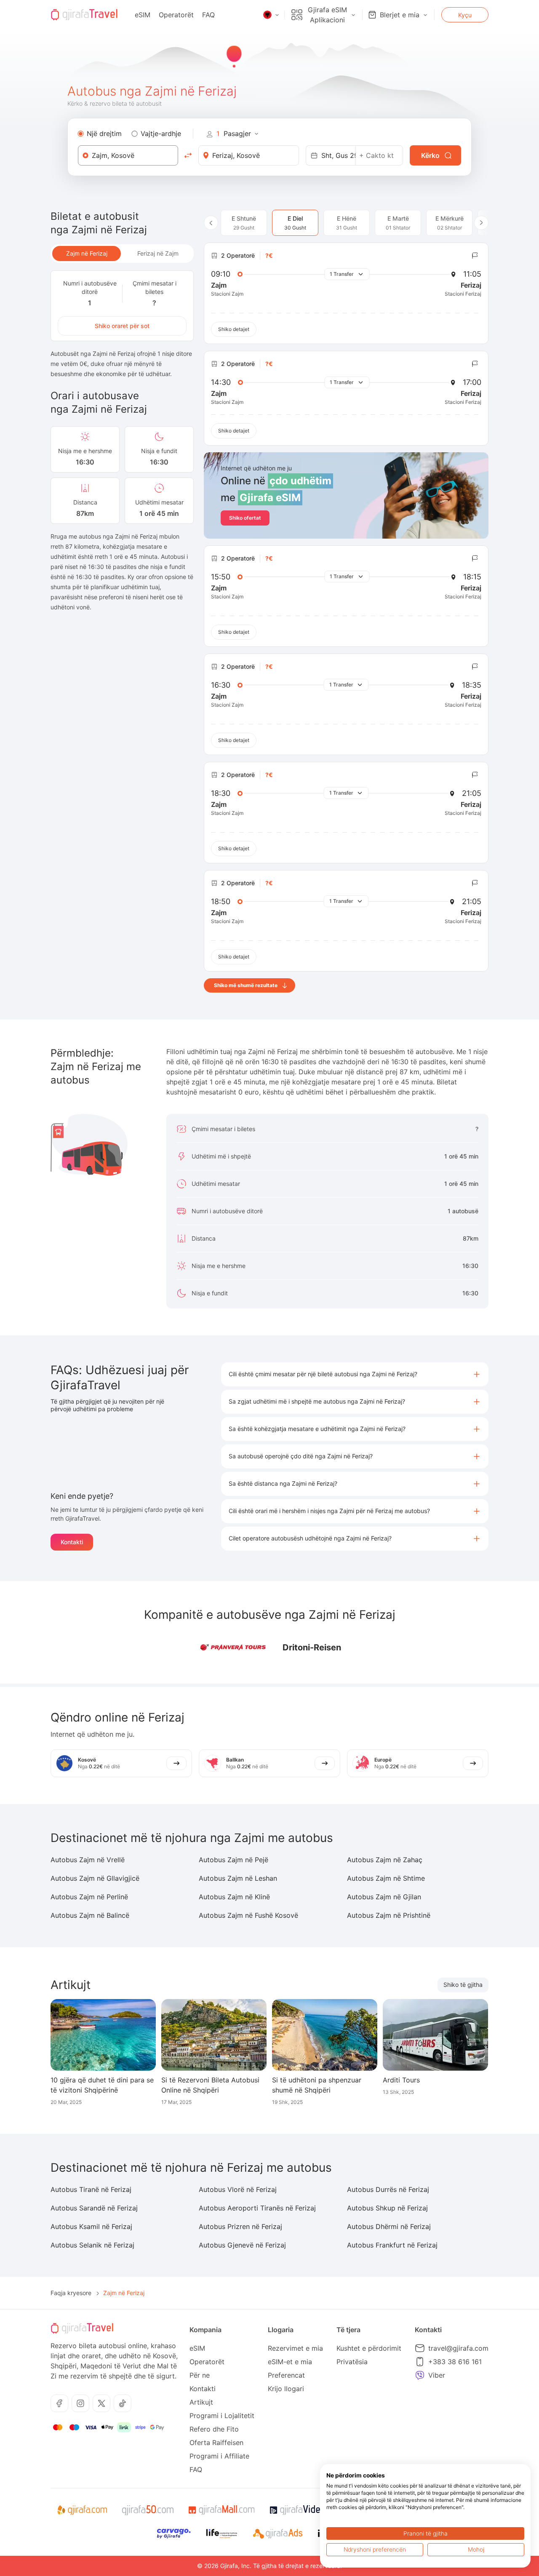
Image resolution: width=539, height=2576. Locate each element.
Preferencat (286, 2375)
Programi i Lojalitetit (222, 2416)
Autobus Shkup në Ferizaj (387, 2208)
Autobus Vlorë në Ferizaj (238, 2189)
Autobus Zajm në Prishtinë (389, 1915)
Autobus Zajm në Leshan (238, 1878)
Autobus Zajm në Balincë (90, 1915)
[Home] (84, 15)
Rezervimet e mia (295, 2348)
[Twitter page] (101, 2403)
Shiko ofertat (245, 518)
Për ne (200, 2375)
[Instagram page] (80, 2403)
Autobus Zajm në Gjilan (384, 1897)
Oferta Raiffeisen (216, 2443)
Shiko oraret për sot (122, 326)
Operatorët (176, 15)
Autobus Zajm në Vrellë (88, 1860)
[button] (355, 1374)
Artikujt (201, 2402)
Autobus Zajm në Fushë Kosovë (248, 1915)
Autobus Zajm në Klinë (234, 1897)
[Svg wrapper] (82, 2510)
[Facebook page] (59, 2403)
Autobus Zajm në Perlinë (89, 1897)
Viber (437, 2375)
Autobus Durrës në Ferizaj (388, 2189)
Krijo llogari (286, 2389)
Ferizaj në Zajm (158, 253)
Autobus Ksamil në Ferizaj (91, 2226)
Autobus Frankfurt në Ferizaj (392, 2245)
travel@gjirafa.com (458, 2348)
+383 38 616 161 (455, 2362)
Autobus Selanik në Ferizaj (92, 2245)
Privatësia (352, 2362)
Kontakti (72, 1542)
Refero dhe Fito (214, 2429)
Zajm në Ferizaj (87, 253)
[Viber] (420, 2375)
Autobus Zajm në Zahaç (385, 1860)
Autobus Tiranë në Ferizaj (91, 2189)
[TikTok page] (123, 2403)
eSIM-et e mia (290, 2362)
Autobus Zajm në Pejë (233, 1860)
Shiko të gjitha (463, 1985)
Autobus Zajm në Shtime (386, 1878)
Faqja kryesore (71, 2293)
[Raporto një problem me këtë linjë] (475, 256)
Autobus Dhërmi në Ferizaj (389, 2226)
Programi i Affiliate (219, 2456)
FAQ (208, 15)
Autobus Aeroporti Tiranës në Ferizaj (257, 2208)
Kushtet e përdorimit (369, 2348)
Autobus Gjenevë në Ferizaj (242, 2245)
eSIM (143, 15)
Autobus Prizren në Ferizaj (240, 2226)
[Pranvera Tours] (232, 1647)
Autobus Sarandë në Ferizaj (94, 2208)
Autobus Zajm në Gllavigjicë (95, 1878)
